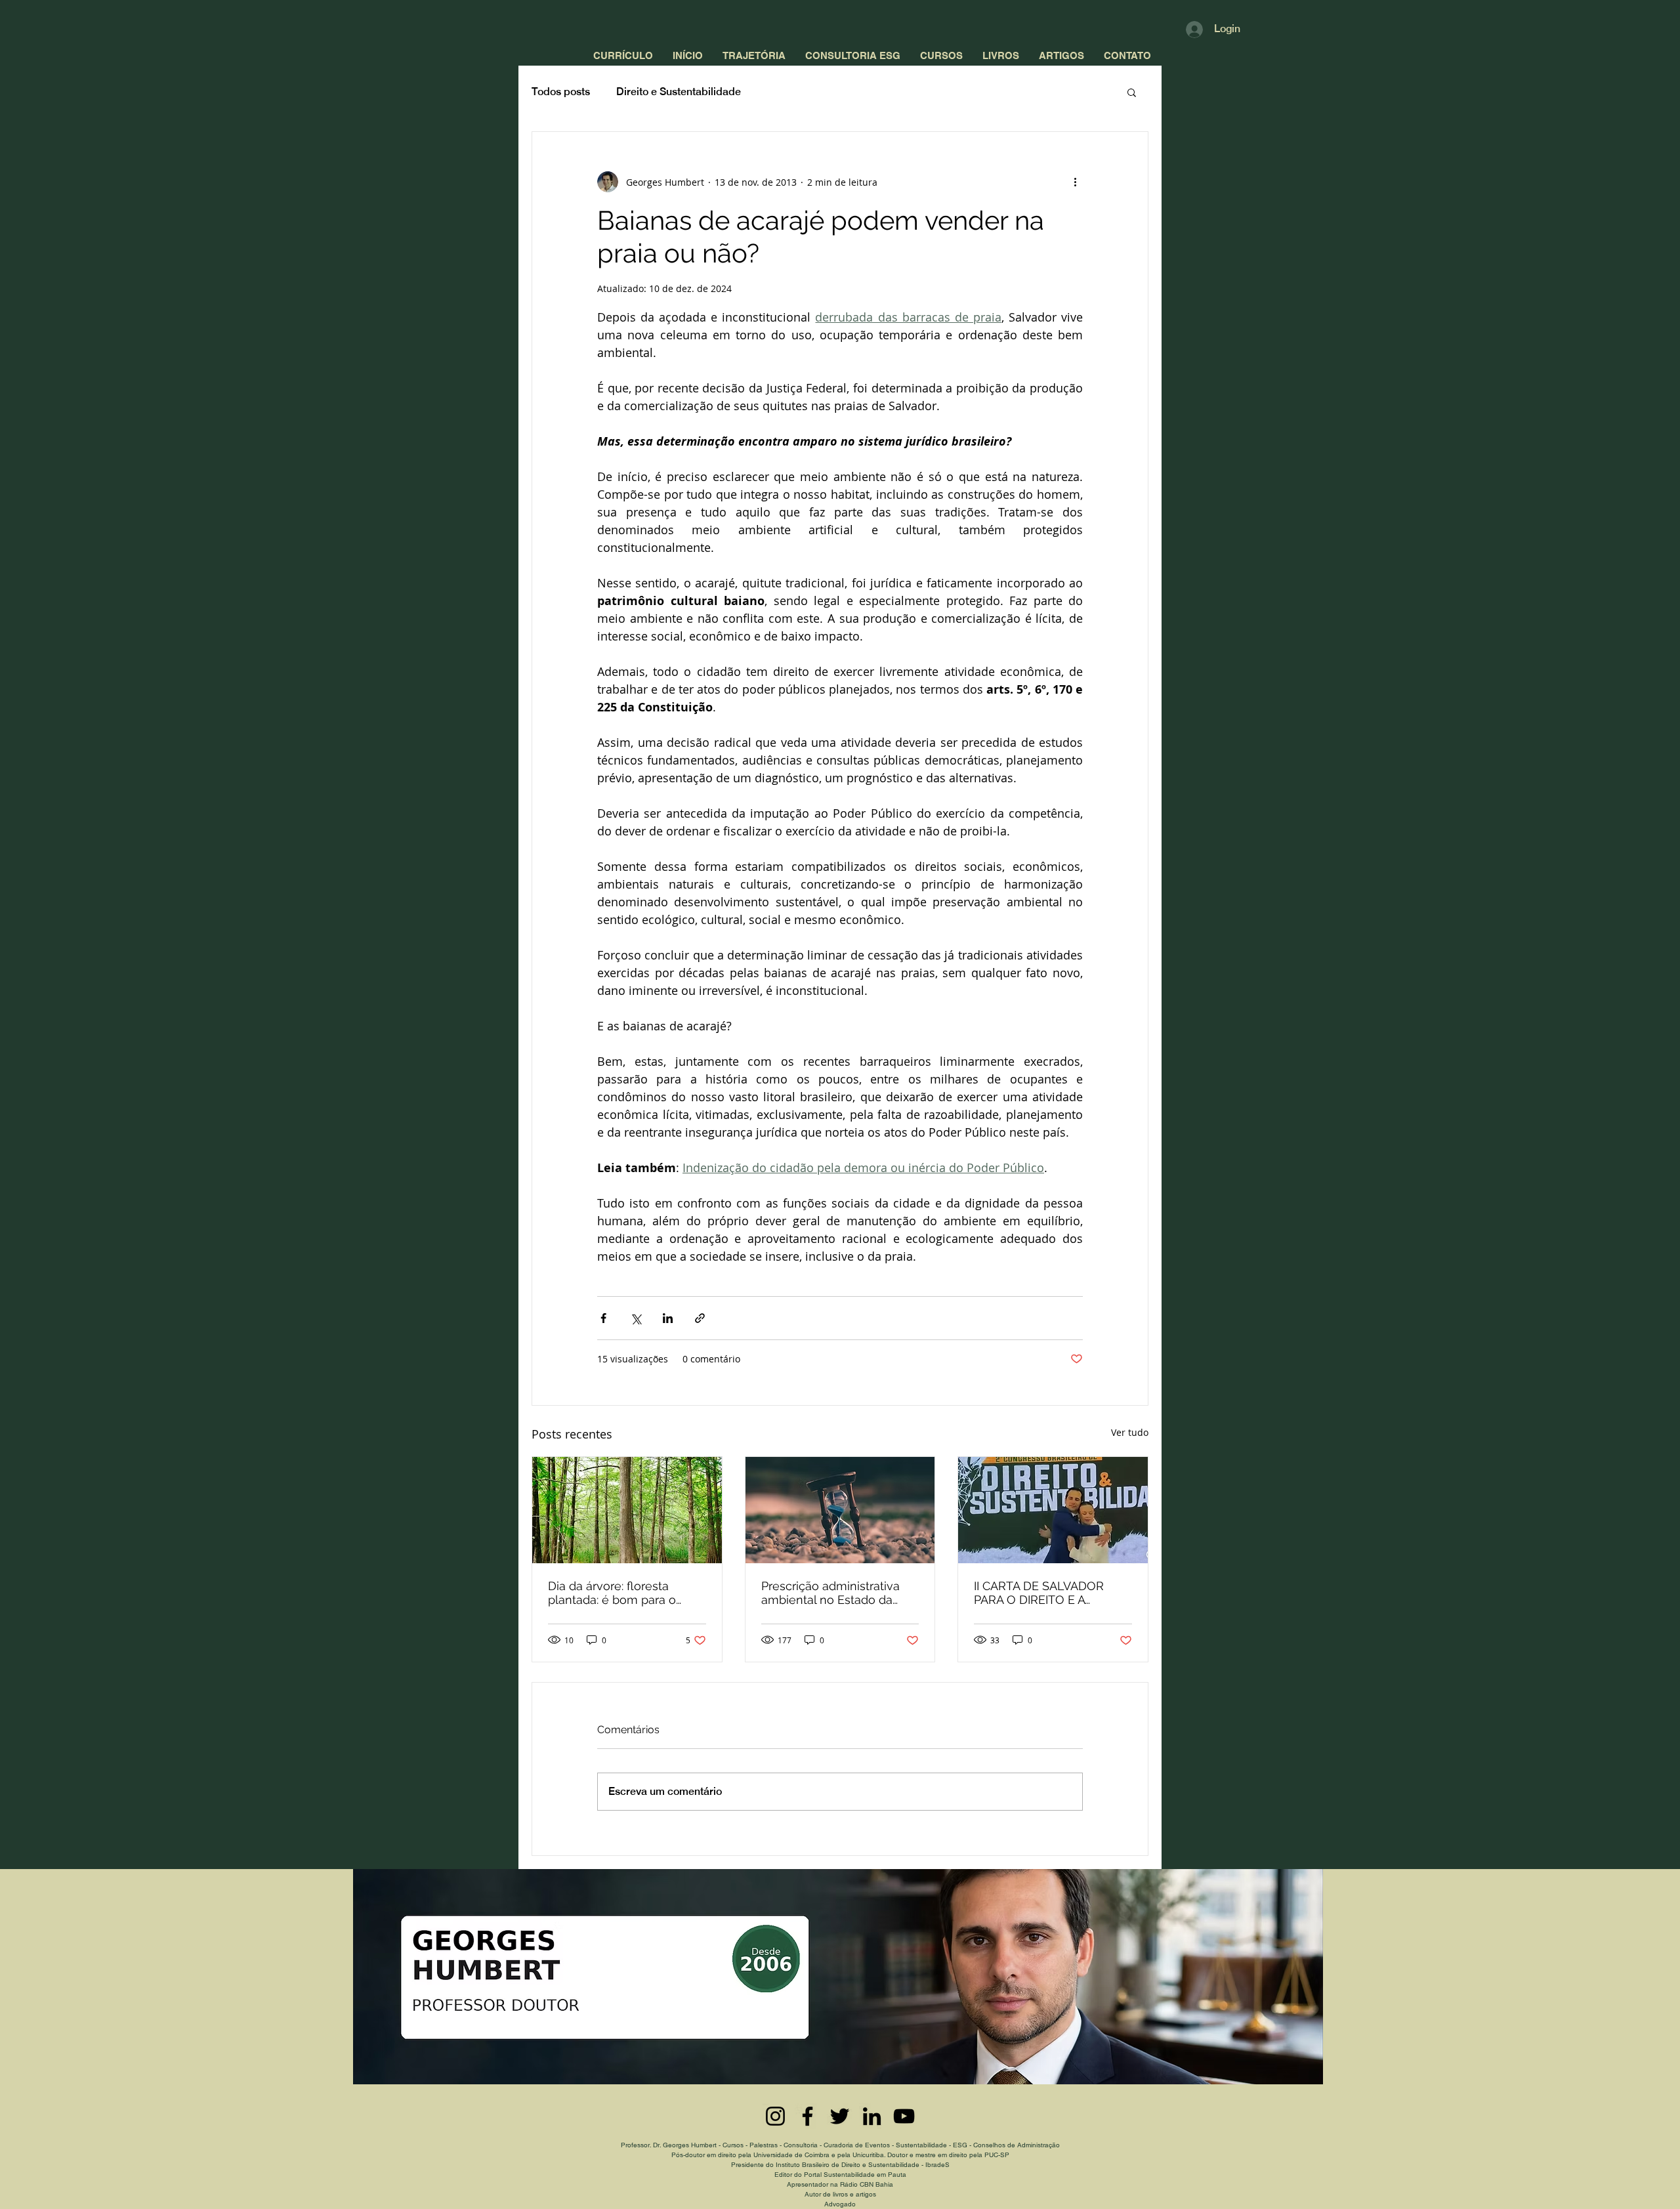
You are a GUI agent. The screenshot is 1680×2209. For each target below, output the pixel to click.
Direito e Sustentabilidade (679, 92)
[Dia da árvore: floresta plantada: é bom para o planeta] (627, 1510)
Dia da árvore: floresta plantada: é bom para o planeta (612, 1593)
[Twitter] (840, 2116)
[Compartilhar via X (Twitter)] (636, 1318)
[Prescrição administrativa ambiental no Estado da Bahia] (840, 1510)
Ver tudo (1130, 1432)
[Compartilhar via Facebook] (603, 1318)
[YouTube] (904, 2116)
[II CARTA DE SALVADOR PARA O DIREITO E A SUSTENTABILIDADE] (1053, 1510)
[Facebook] (808, 2116)
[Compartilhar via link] (700, 1318)
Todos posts (561, 92)
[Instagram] (775, 2116)
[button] (1132, 92)
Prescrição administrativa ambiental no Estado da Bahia (830, 1593)
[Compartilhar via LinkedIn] (668, 1318)
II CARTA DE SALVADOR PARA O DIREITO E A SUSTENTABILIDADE (1039, 1593)
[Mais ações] (1075, 182)
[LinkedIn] (872, 2116)
